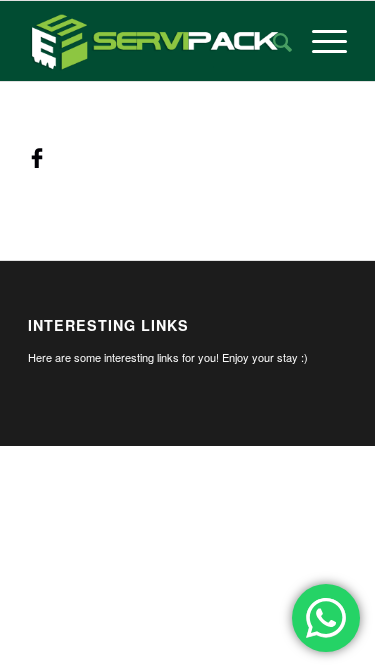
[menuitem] (272, 41)
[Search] (272, 41)
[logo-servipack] (155, 41)
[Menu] (319, 41)
